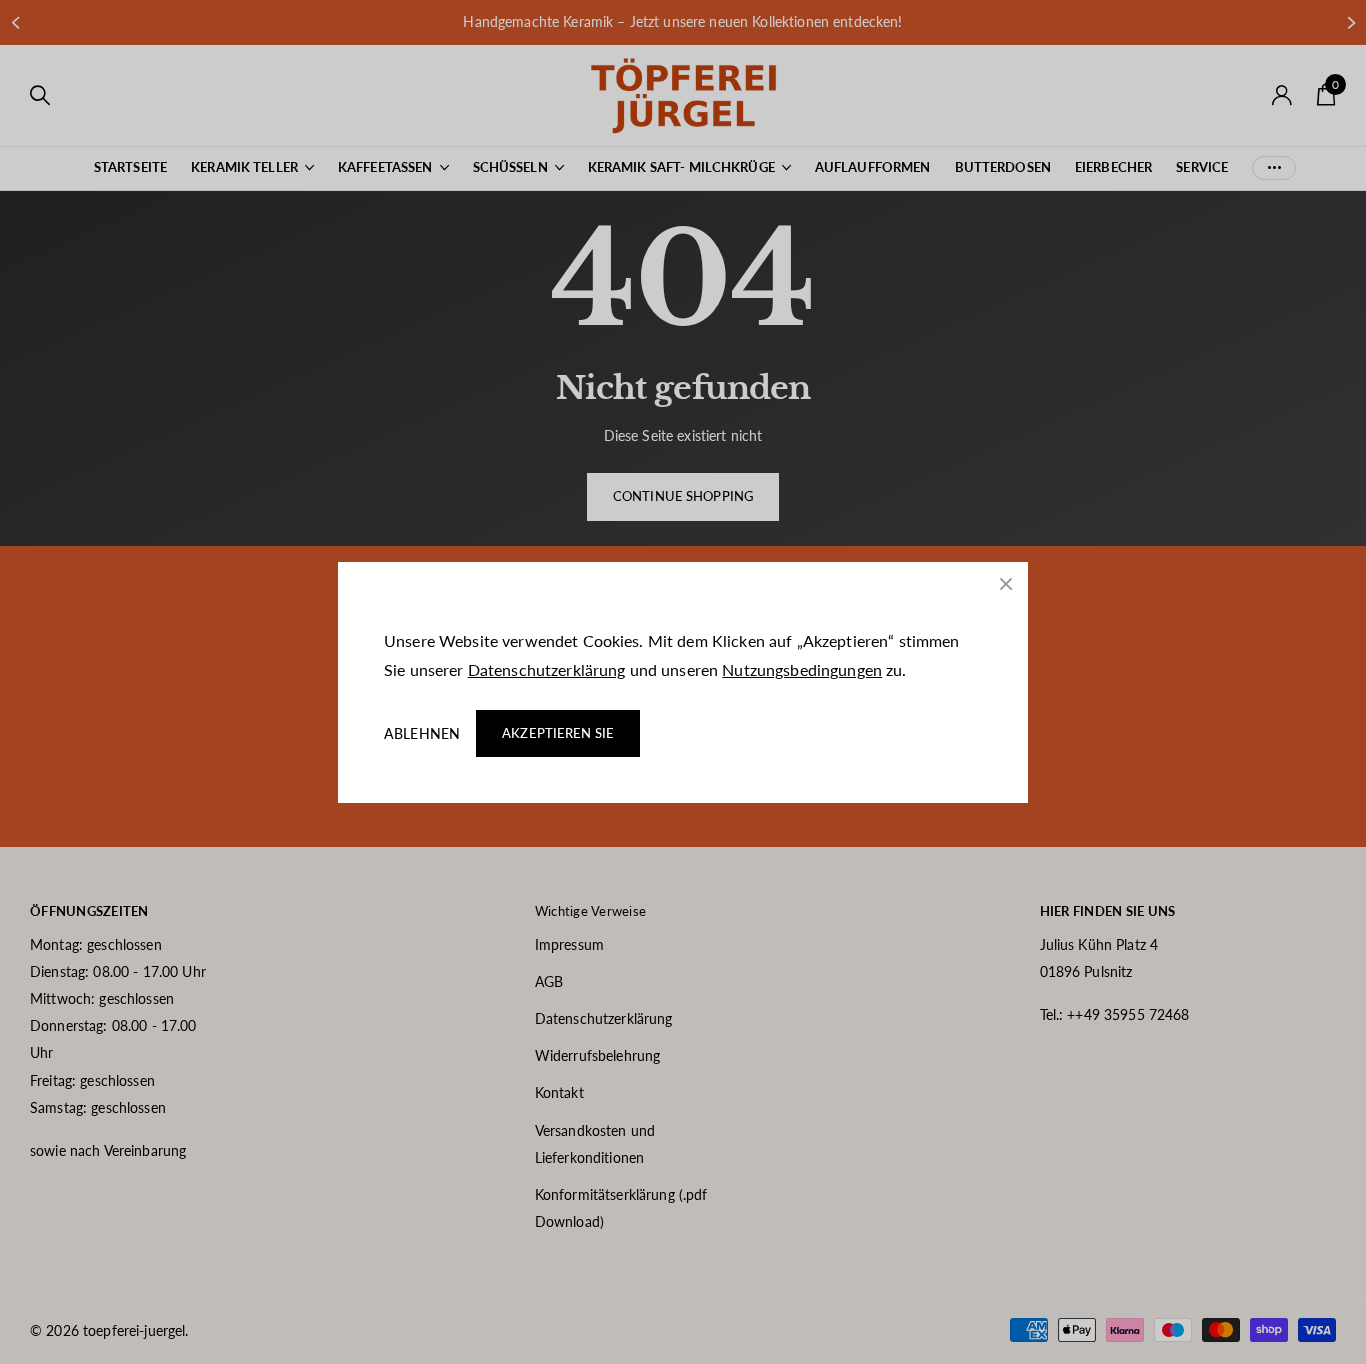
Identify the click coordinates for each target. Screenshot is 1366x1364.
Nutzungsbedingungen (802, 669)
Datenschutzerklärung (547, 669)
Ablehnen (422, 733)
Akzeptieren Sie (558, 733)
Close (1006, 584)
